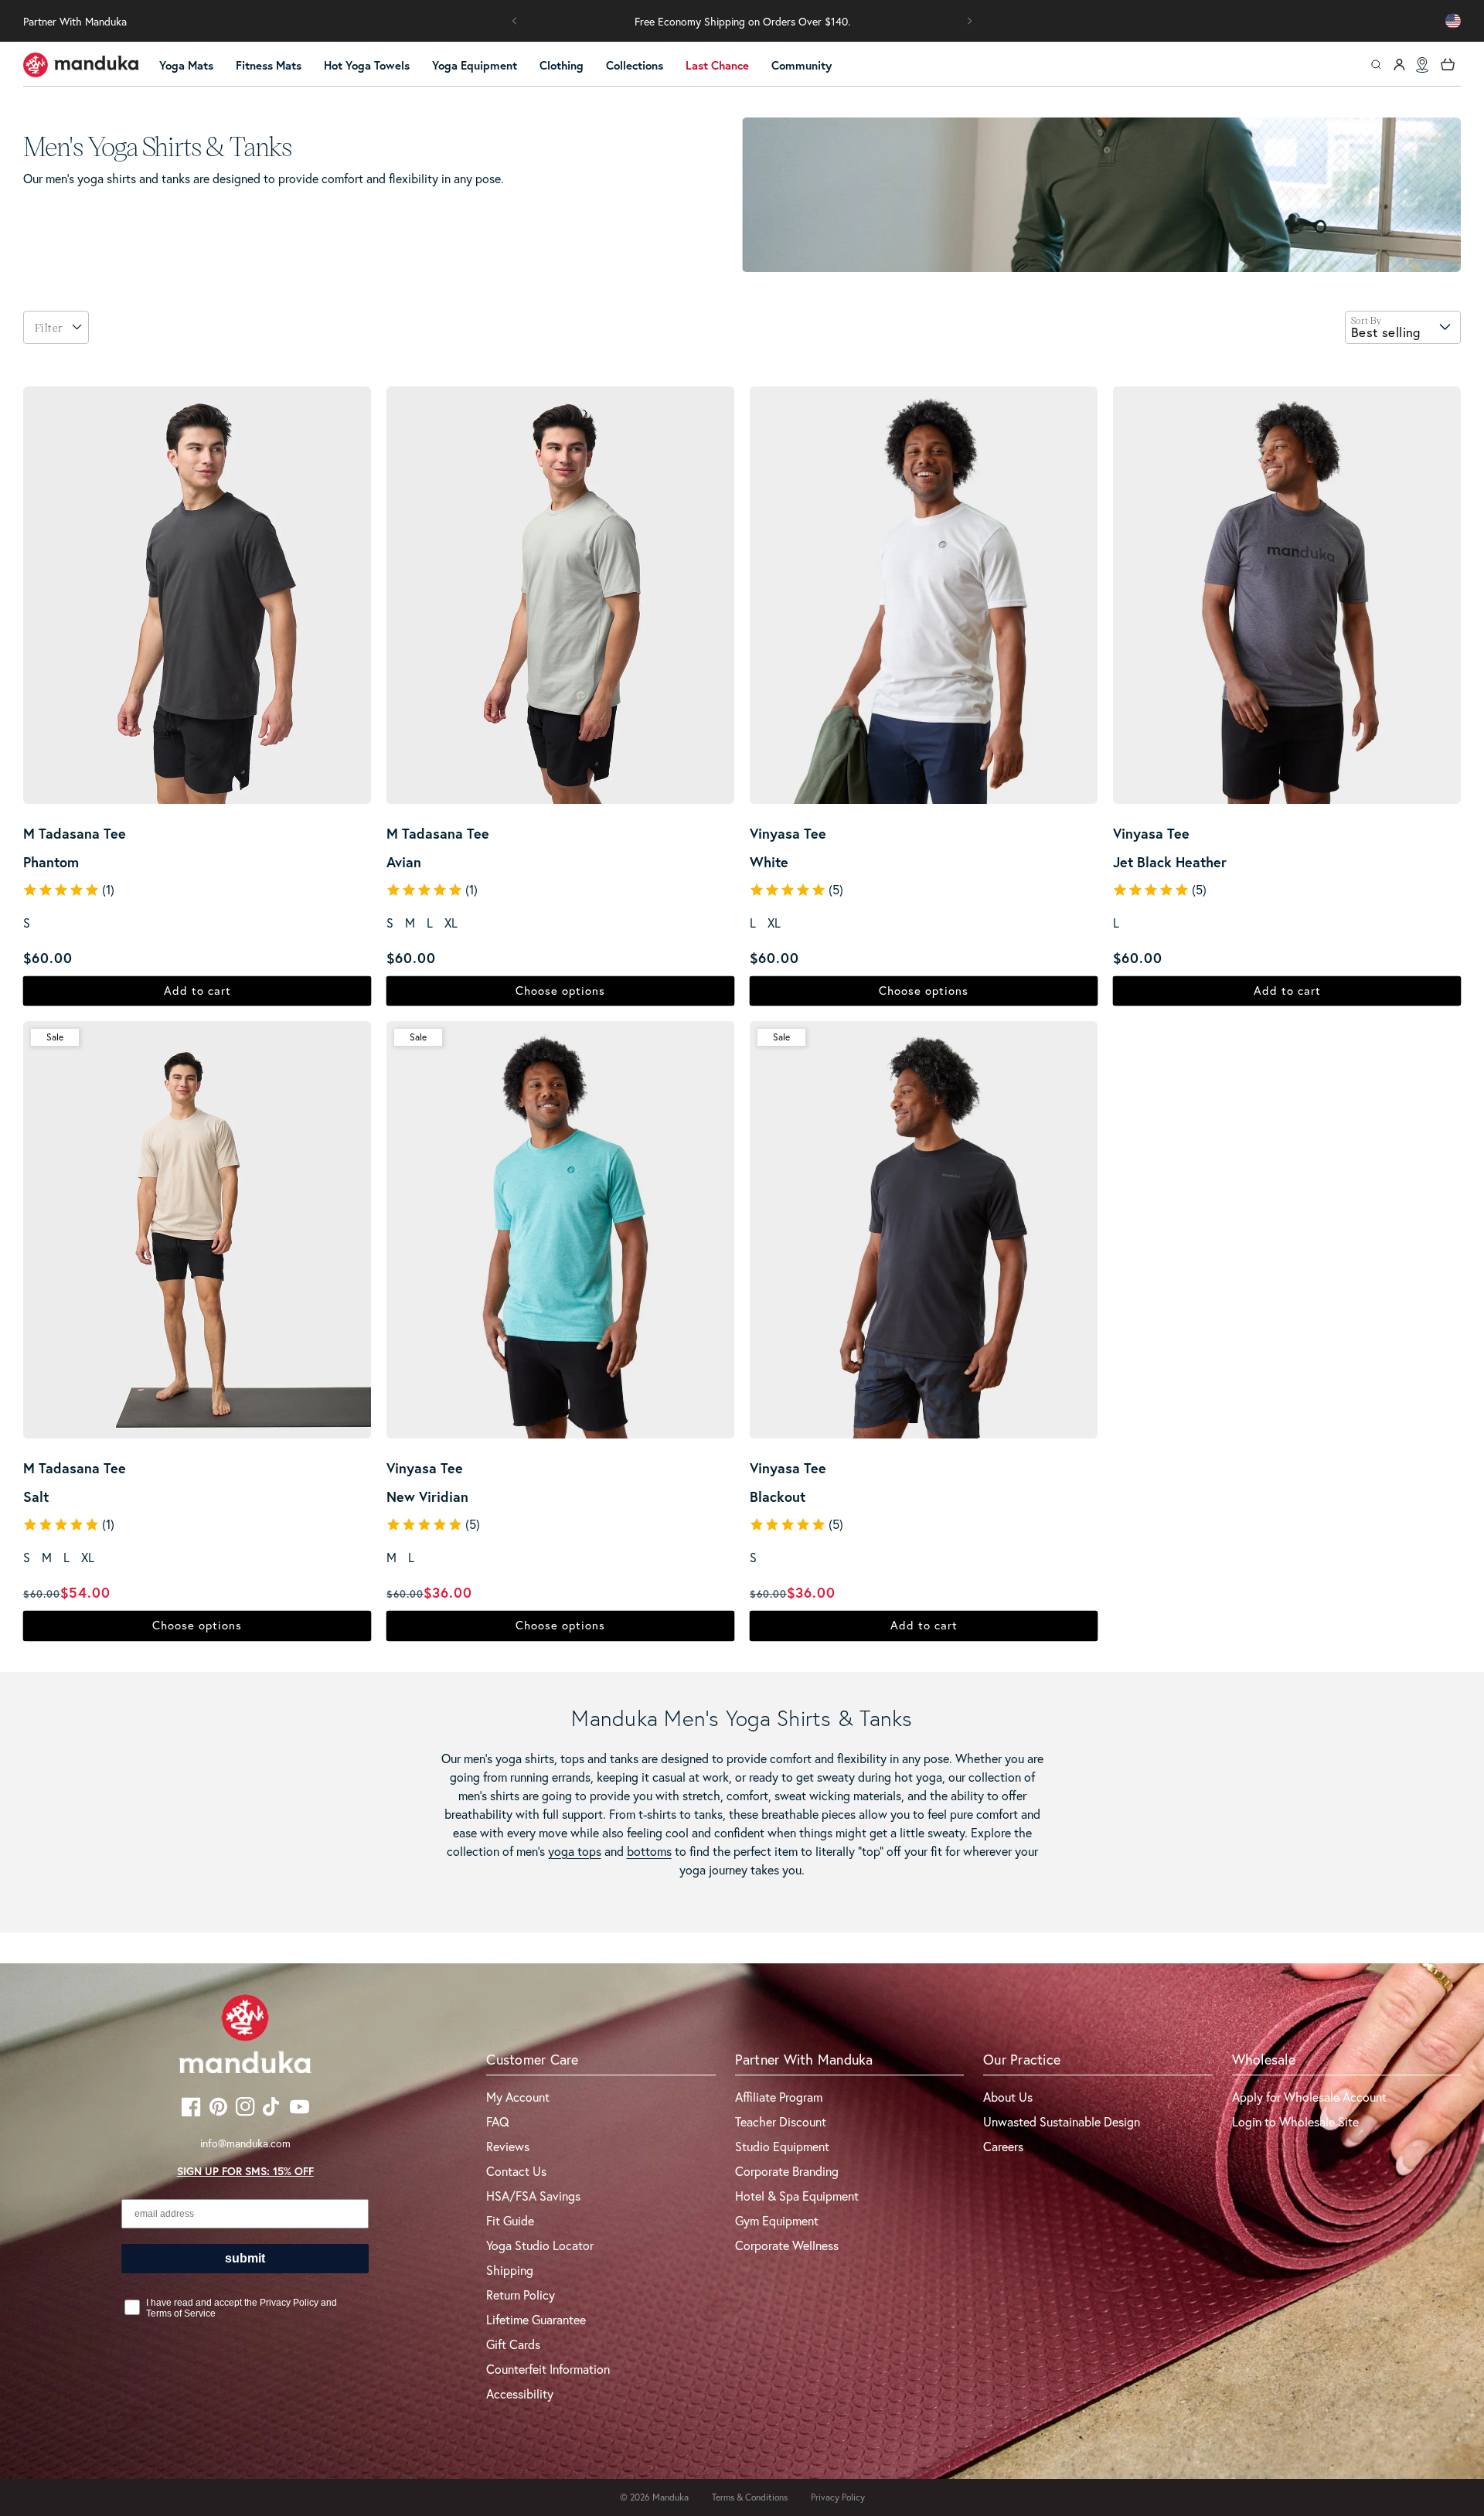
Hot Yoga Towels (367, 65)
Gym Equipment (777, 2221)
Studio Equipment (782, 2147)
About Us (1008, 2097)
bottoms (649, 1851)
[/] (81, 65)
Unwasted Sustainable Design (1062, 2122)
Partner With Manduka (75, 22)
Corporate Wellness (787, 2245)
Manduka (671, 2497)
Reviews (508, 2147)
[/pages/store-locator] (1422, 65)
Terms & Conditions (750, 2497)
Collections (635, 65)
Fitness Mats (269, 65)
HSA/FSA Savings (533, 2196)
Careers (1003, 2147)
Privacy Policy (838, 2497)
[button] (515, 21)
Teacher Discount (781, 2122)
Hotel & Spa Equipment (797, 2196)
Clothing (562, 65)
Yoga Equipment (475, 65)
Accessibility (520, 2394)
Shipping (510, 2270)
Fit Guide (510, 2221)
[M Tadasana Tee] (197, 595)
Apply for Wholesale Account (1309, 2097)
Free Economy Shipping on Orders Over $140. (742, 22)
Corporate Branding (787, 2171)
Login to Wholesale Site (1295, 2122)
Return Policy (521, 2295)
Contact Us (516, 2171)
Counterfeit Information (548, 2369)
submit (245, 2258)
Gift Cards (513, 2344)
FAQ (498, 2122)
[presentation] (77, 327)
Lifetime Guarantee (536, 2320)
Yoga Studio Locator (540, 2245)
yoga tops (575, 1851)
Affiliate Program (779, 2097)
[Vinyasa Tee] (924, 595)
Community (802, 65)
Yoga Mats (186, 65)
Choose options (560, 991)
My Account (518, 2097)
